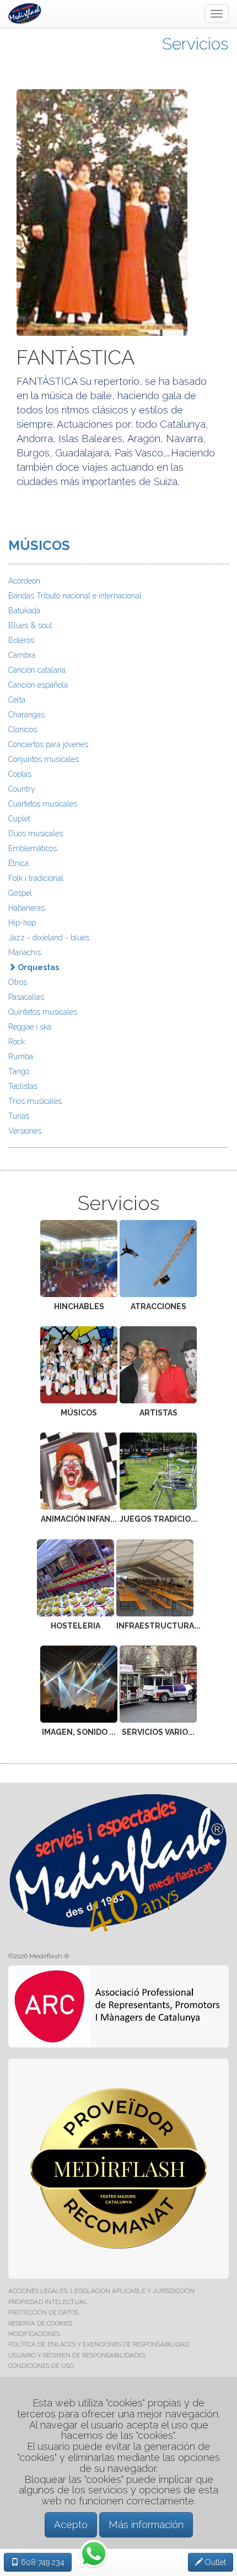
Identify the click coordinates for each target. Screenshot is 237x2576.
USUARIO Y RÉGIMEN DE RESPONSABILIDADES (77, 2355)
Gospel (20, 893)
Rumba (21, 1056)
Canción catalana (37, 670)
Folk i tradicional (36, 878)
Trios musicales (35, 1101)
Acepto (71, 2525)
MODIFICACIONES (34, 2334)
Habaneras (26, 908)
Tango (19, 1071)
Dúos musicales (36, 834)
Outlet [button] (214, 2562)
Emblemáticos (33, 848)
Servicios (195, 44)
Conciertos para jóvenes (48, 744)
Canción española (38, 685)
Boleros (21, 640)
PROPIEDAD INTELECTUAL (48, 2302)
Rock (17, 1042)
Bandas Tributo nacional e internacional (75, 596)
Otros (18, 982)
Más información (146, 2525)
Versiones (25, 1131)
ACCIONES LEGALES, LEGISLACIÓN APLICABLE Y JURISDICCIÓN (101, 2291)
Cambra (22, 655)
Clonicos (23, 729)
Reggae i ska (30, 1027)
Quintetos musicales (43, 1012)
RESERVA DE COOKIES (40, 2323)
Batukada (24, 611)
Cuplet (19, 819)
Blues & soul (30, 625)
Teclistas (23, 1086)
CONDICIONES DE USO (41, 2366)
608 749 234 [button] (42, 2562)
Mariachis (25, 952)
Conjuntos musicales (44, 759)
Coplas (20, 774)
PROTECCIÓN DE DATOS (43, 2312)
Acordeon (24, 581)
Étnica (18, 863)
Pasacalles (26, 997)
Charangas (26, 715)
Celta (17, 700)
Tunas (19, 1116)
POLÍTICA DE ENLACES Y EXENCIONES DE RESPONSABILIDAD (99, 2344)
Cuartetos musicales (43, 804)
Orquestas (37, 967)
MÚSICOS (39, 545)
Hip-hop (22, 923)
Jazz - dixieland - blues (49, 938)
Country (22, 789)
